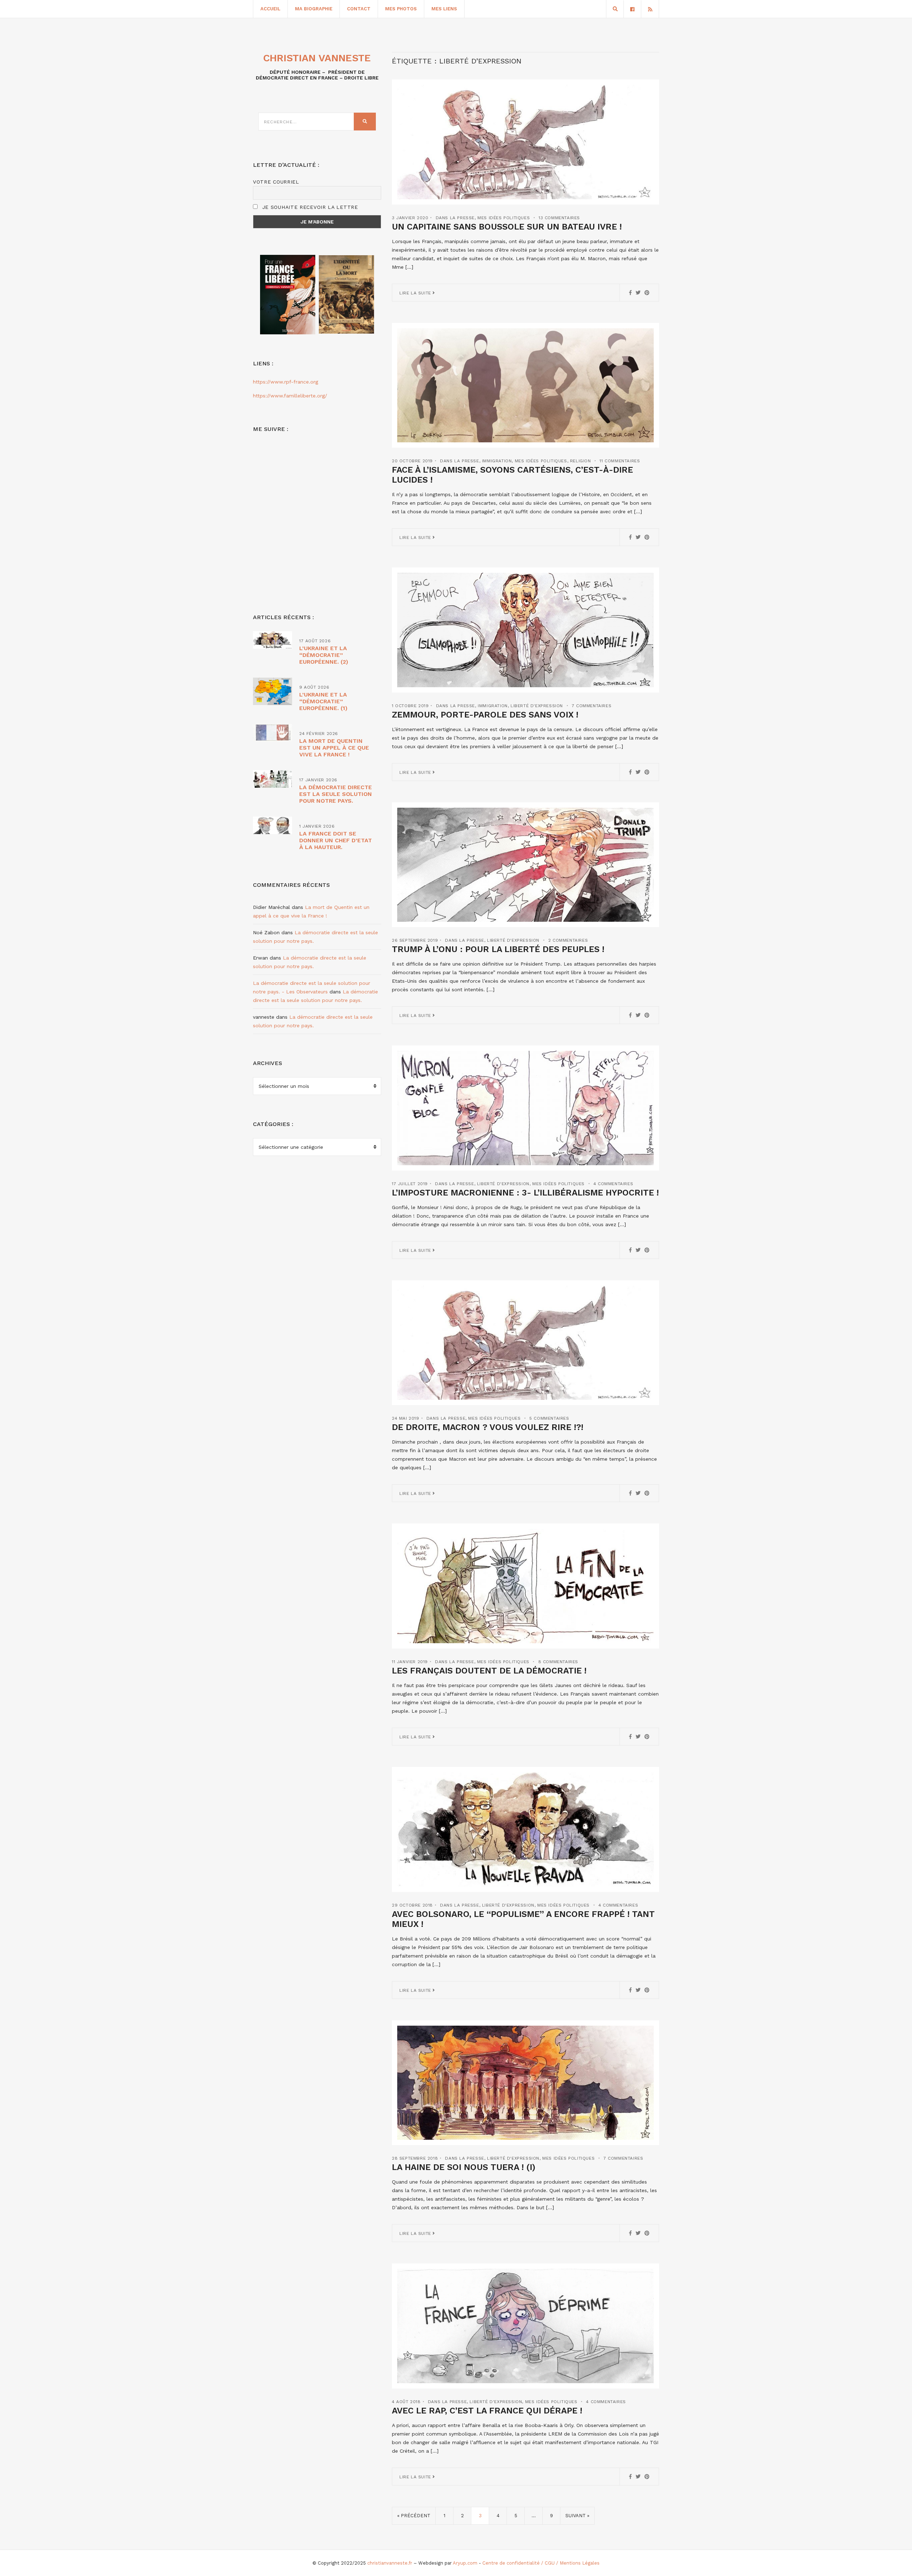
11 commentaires (620, 461)
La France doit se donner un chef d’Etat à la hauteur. (336, 840)
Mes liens (444, 9)
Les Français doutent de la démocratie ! (489, 1671)
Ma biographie (314, 9)
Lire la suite (416, 293)
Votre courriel (276, 182)
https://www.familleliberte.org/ (290, 396)
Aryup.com (465, 2563)
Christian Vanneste (317, 58)
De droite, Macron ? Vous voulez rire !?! (488, 1427)
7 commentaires (592, 706)
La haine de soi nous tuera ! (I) (464, 2167)
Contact (359, 9)
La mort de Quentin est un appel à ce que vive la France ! (334, 748)
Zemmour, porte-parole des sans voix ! (485, 715)
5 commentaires (549, 1418)
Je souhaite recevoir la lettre (309, 207)
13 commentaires (559, 218)
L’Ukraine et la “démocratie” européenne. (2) (324, 655)
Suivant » (577, 2516)
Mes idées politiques (504, 218)
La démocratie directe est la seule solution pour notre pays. (336, 794)
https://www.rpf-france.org (286, 382)
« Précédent (414, 2516)
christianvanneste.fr (390, 2563)
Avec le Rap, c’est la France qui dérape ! (487, 2411)
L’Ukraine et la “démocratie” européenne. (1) (323, 701)
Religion (581, 461)
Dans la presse (455, 218)
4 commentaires (613, 1184)
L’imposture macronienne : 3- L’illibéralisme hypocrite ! (525, 1193)
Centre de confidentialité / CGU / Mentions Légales (541, 2563)
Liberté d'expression (537, 706)
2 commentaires (568, 940)
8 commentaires (558, 1662)
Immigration (497, 461)
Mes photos (401, 9)
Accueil (270, 9)
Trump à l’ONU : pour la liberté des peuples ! (498, 949)
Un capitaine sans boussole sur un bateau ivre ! (507, 227)
